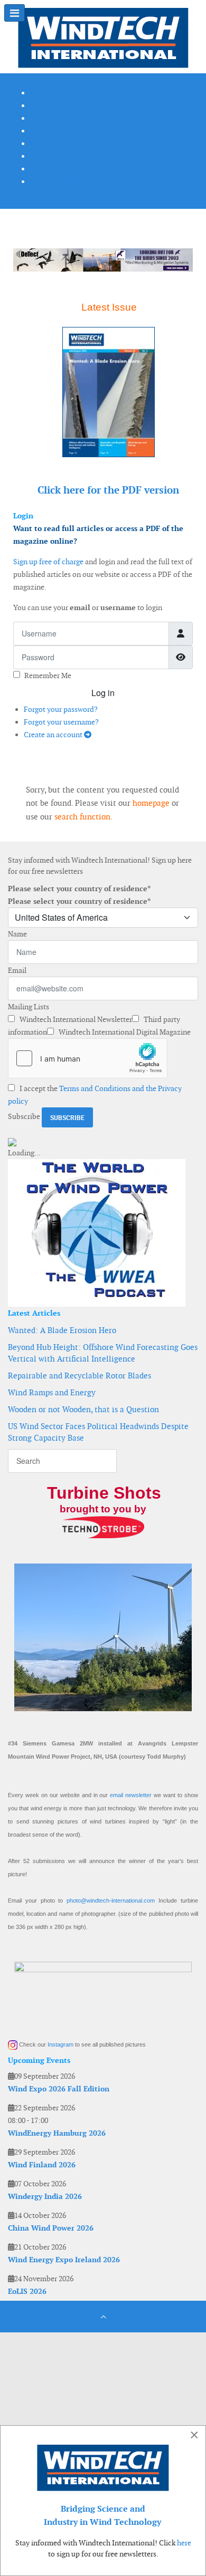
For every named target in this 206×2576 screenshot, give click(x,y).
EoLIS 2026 (27, 2291)
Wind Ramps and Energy (52, 1392)
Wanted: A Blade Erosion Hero (62, 1330)
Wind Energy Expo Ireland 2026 (64, 2260)
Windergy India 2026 (45, 2196)
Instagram (60, 2044)
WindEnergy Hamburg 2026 (57, 2133)
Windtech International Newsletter (75, 1019)
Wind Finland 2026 (42, 2165)
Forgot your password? (61, 709)
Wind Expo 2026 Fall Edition (59, 2089)
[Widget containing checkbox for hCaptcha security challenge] (88, 1058)
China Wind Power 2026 (51, 2228)
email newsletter (131, 1795)
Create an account (54, 735)
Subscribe (24, 1116)
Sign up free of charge (48, 562)
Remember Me (48, 676)
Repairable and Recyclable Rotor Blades (79, 1376)
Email (17, 970)
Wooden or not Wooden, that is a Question (83, 1409)
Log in (103, 693)
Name (17, 934)
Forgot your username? (61, 722)
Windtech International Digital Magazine (124, 1032)
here (184, 2543)
